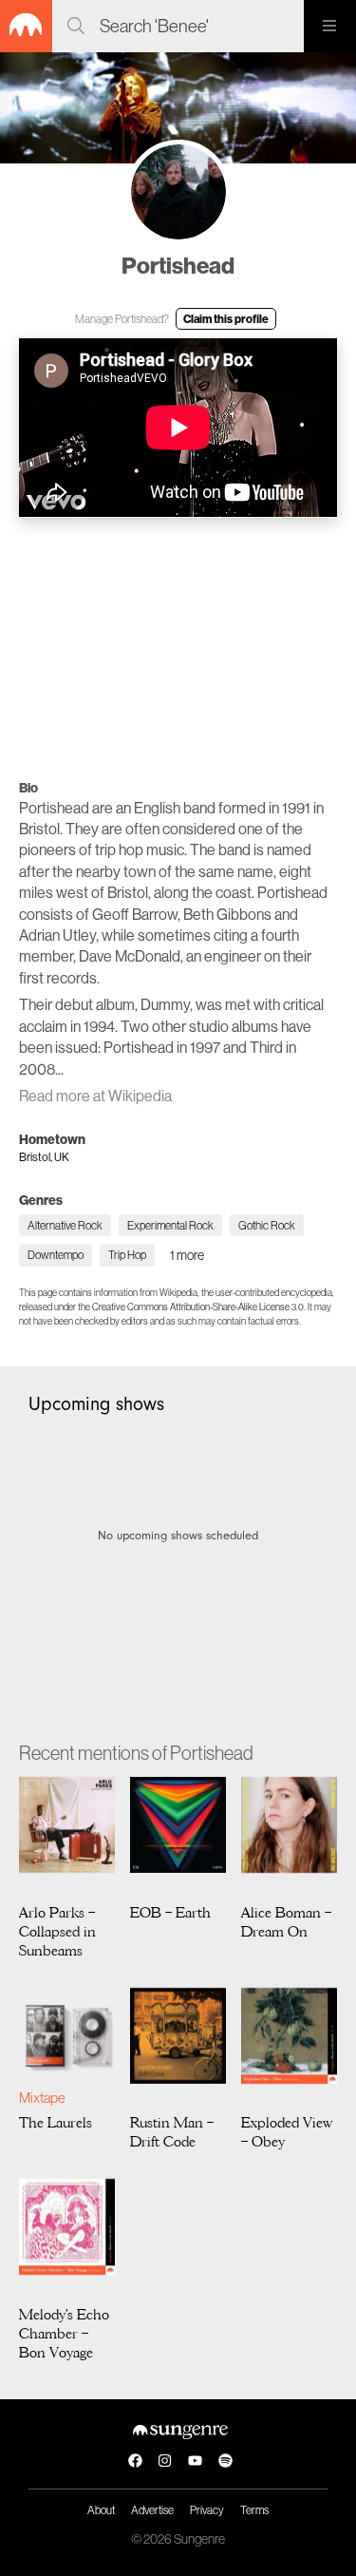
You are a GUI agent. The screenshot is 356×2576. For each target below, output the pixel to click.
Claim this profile (226, 319)
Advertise (152, 2510)
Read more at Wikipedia (95, 1096)
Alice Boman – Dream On (286, 1922)
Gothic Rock (267, 1225)
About (101, 2510)
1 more (187, 1255)
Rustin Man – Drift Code (172, 2132)
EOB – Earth (170, 1913)
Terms (254, 2510)
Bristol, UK (44, 1157)
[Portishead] (178, 192)
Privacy (207, 2510)
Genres (41, 1200)
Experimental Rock (170, 1225)
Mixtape (42, 2098)
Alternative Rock (65, 1225)
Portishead (178, 265)
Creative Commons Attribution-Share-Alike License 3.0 (198, 1307)
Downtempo (56, 1255)
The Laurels (56, 2123)
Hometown (52, 1139)
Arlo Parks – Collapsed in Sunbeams (57, 1932)
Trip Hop (127, 1255)
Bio (28, 788)
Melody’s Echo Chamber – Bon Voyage (64, 2334)
